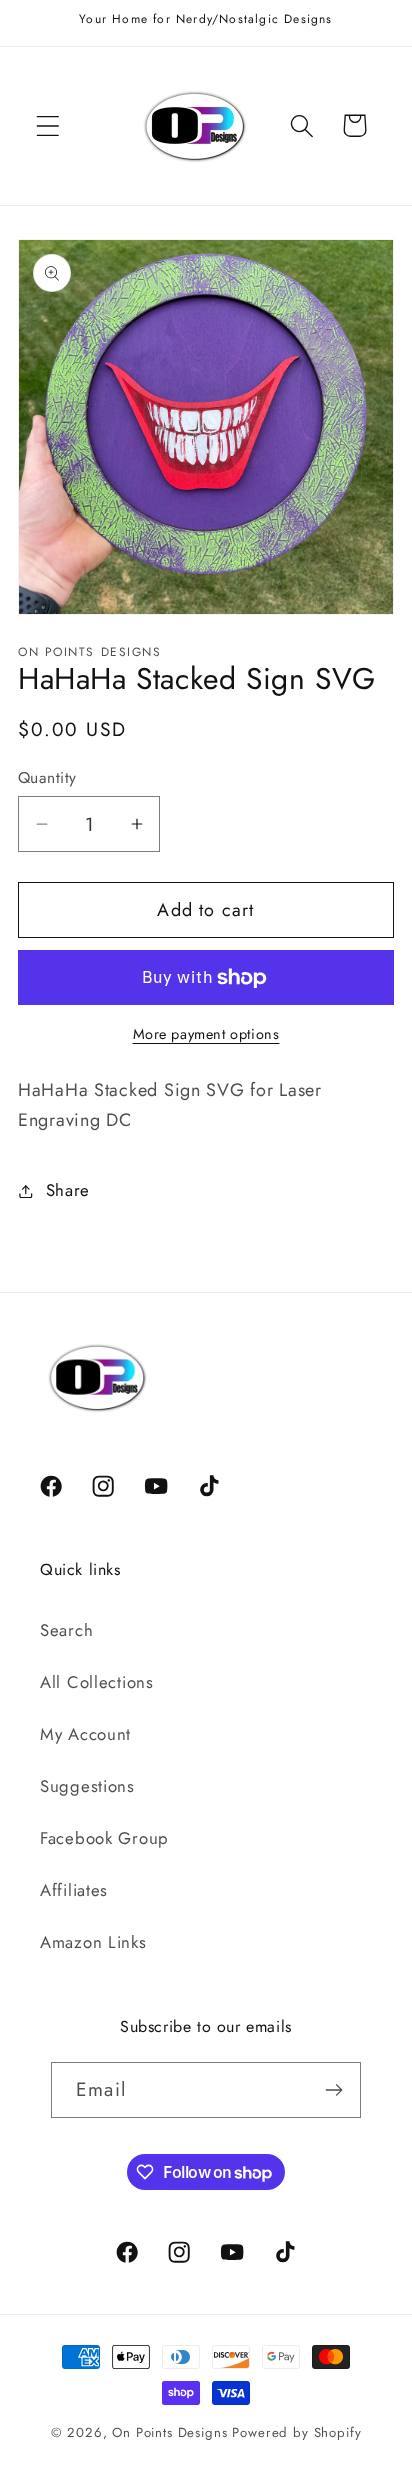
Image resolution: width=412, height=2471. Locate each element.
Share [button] (68, 1190)
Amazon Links (93, 1942)
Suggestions (87, 1786)
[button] (48, 125)
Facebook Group (104, 1838)
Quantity (47, 778)
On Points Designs (169, 2432)
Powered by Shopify (296, 2432)
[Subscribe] (333, 2090)
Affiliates (74, 1890)
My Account (85, 1734)
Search (66, 1630)
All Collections (97, 1682)
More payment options (206, 1034)
